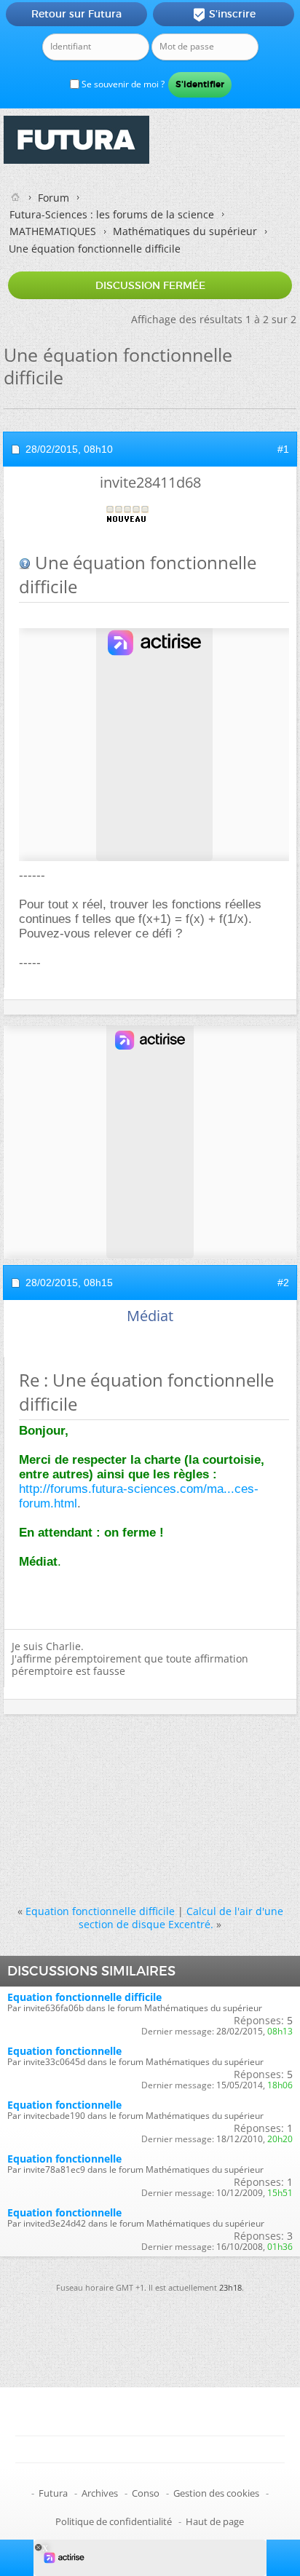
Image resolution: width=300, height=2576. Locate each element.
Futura (53, 2493)
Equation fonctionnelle (64, 2051)
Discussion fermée (150, 285)
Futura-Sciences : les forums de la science (112, 214)
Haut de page (215, 2521)
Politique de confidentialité (114, 2521)
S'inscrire (224, 15)
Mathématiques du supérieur (185, 231)
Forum (54, 198)
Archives (100, 2493)
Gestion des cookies (216, 2493)
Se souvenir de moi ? (122, 84)
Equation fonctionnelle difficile (100, 1911)
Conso (146, 2493)
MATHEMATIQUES (53, 231)
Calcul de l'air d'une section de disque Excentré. (181, 1917)
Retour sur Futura (76, 14)
